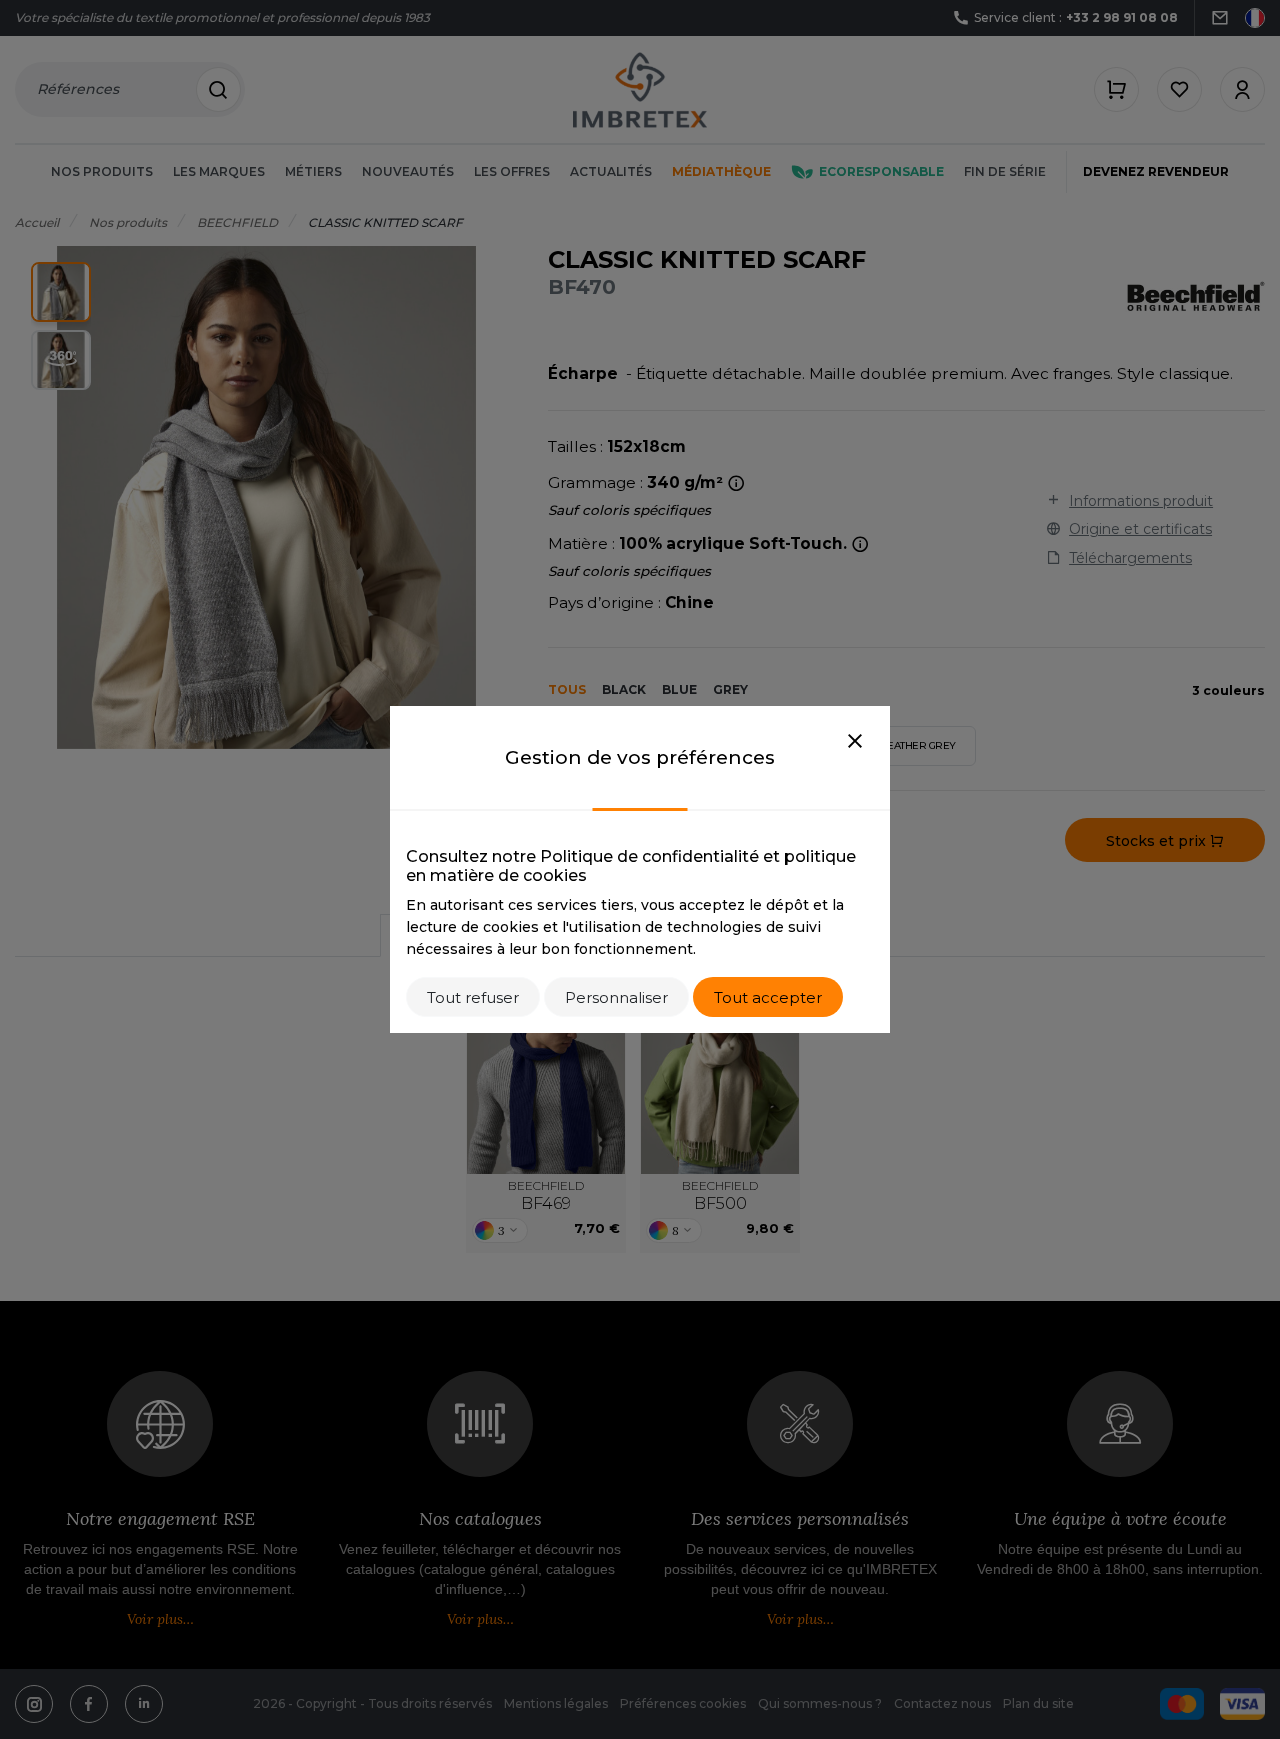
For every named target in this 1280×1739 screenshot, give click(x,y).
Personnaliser (616, 997)
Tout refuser (473, 997)
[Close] (855, 742)
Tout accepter (768, 997)
